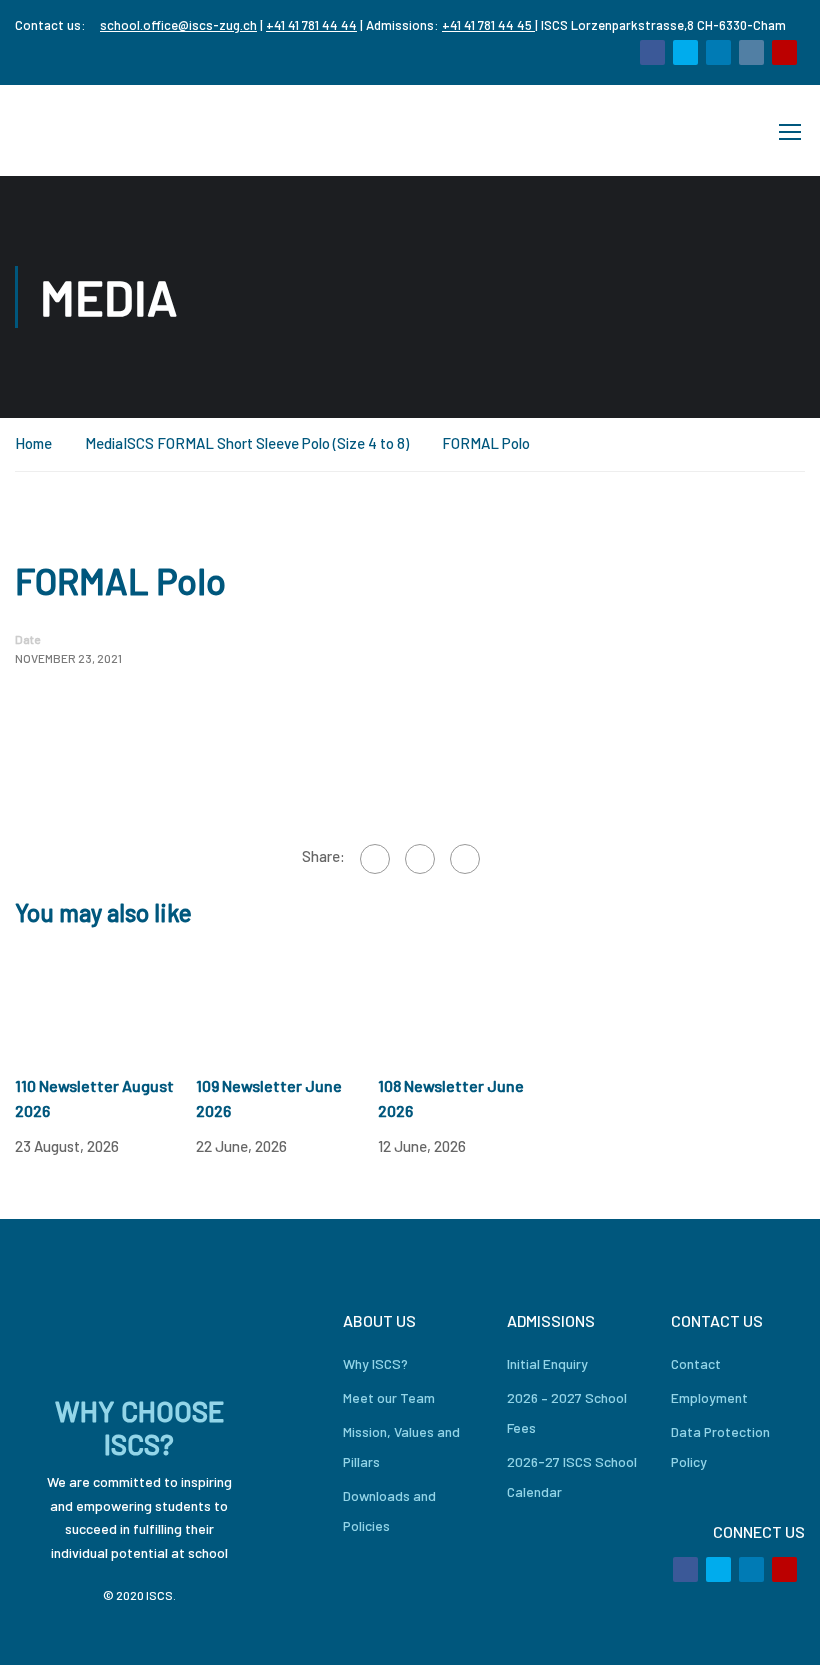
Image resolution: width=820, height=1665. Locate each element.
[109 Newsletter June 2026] (286, 1000)
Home (33, 443)
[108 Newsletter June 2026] (468, 1000)
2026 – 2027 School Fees (567, 1412)
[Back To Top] (780, 1630)
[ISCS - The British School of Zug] (95, 130)
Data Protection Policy (720, 1446)
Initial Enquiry (547, 1363)
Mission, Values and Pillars (401, 1446)
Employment (709, 1397)
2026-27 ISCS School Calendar (572, 1476)
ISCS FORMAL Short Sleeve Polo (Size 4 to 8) (266, 443)
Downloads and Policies (389, 1510)
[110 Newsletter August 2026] (105, 1000)
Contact (696, 1363)
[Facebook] (375, 859)
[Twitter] (420, 859)
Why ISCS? (375, 1363)
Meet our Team (389, 1397)
